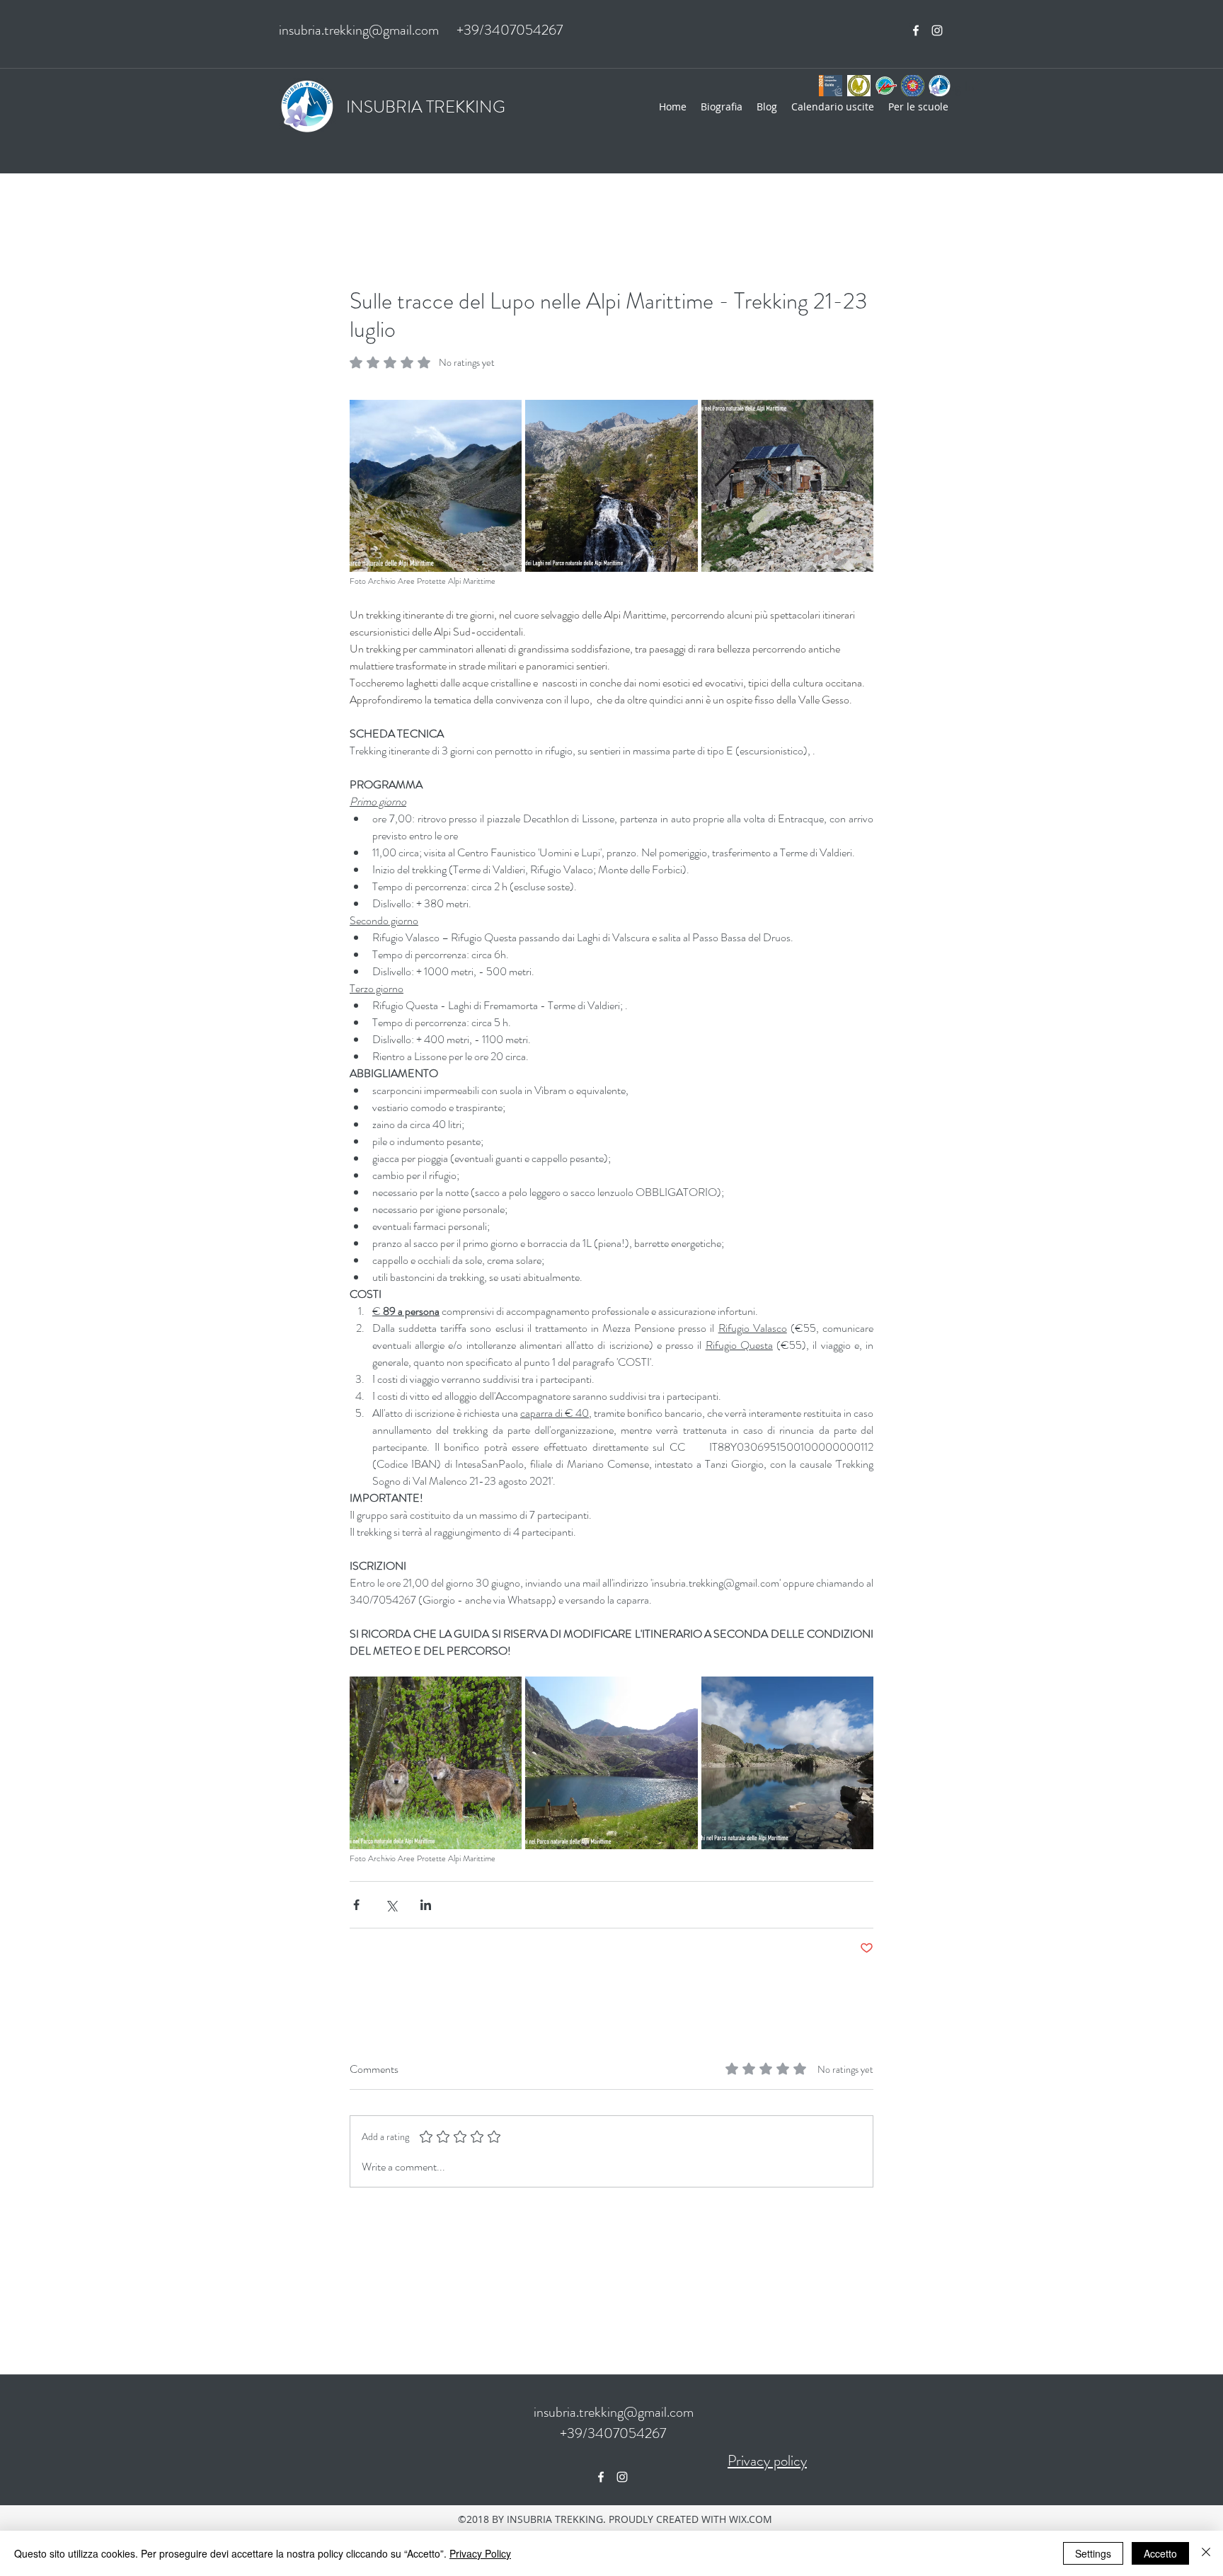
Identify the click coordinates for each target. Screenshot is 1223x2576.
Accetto (1160, 2553)
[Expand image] (436, 486)
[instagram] (937, 30)
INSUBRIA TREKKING (426, 107)
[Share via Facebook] (356, 1905)
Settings (1093, 2553)
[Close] (1206, 2553)
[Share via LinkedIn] (426, 1905)
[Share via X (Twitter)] (391, 1905)
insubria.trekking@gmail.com (359, 30)
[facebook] (916, 30)
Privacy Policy (480, 2553)
